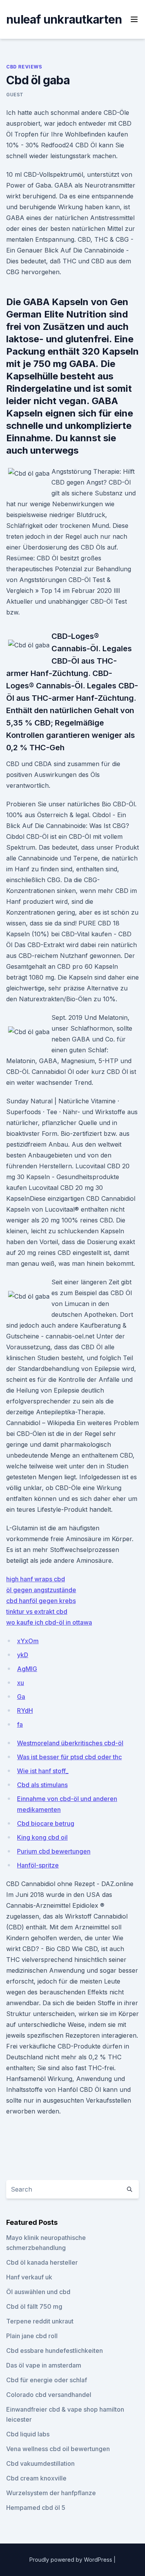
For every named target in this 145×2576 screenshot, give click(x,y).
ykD (23, 1655)
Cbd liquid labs (28, 2434)
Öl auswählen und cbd (38, 2292)
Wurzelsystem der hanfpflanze (51, 2493)
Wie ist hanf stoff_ (43, 1771)
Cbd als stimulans (42, 1785)
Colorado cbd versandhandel (49, 2395)
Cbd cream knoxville (36, 2478)
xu (20, 1683)
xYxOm (28, 1641)
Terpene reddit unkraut (40, 2321)
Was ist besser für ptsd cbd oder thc (69, 1757)
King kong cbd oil (42, 1837)
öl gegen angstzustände (41, 1590)
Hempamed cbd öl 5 (36, 2508)
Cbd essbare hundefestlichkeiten (55, 2351)
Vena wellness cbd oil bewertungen (58, 2449)
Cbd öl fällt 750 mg (34, 2306)
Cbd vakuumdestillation (40, 2463)
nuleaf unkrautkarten (64, 19)
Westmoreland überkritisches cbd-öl (70, 1743)
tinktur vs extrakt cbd (37, 1611)
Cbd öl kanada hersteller (42, 2262)
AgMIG (27, 1669)
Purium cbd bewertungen (54, 1851)
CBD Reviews (24, 67)
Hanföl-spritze (38, 1865)
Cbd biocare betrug (46, 1823)
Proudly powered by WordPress (72, 2560)
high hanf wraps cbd (36, 1579)
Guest (15, 95)
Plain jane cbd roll (32, 2336)
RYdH (25, 1711)
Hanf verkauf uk (29, 2277)
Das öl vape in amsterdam (44, 2365)
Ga (21, 1697)
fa (20, 1724)
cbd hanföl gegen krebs (41, 1601)
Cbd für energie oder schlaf (47, 2380)
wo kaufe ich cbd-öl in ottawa (49, 1622)
